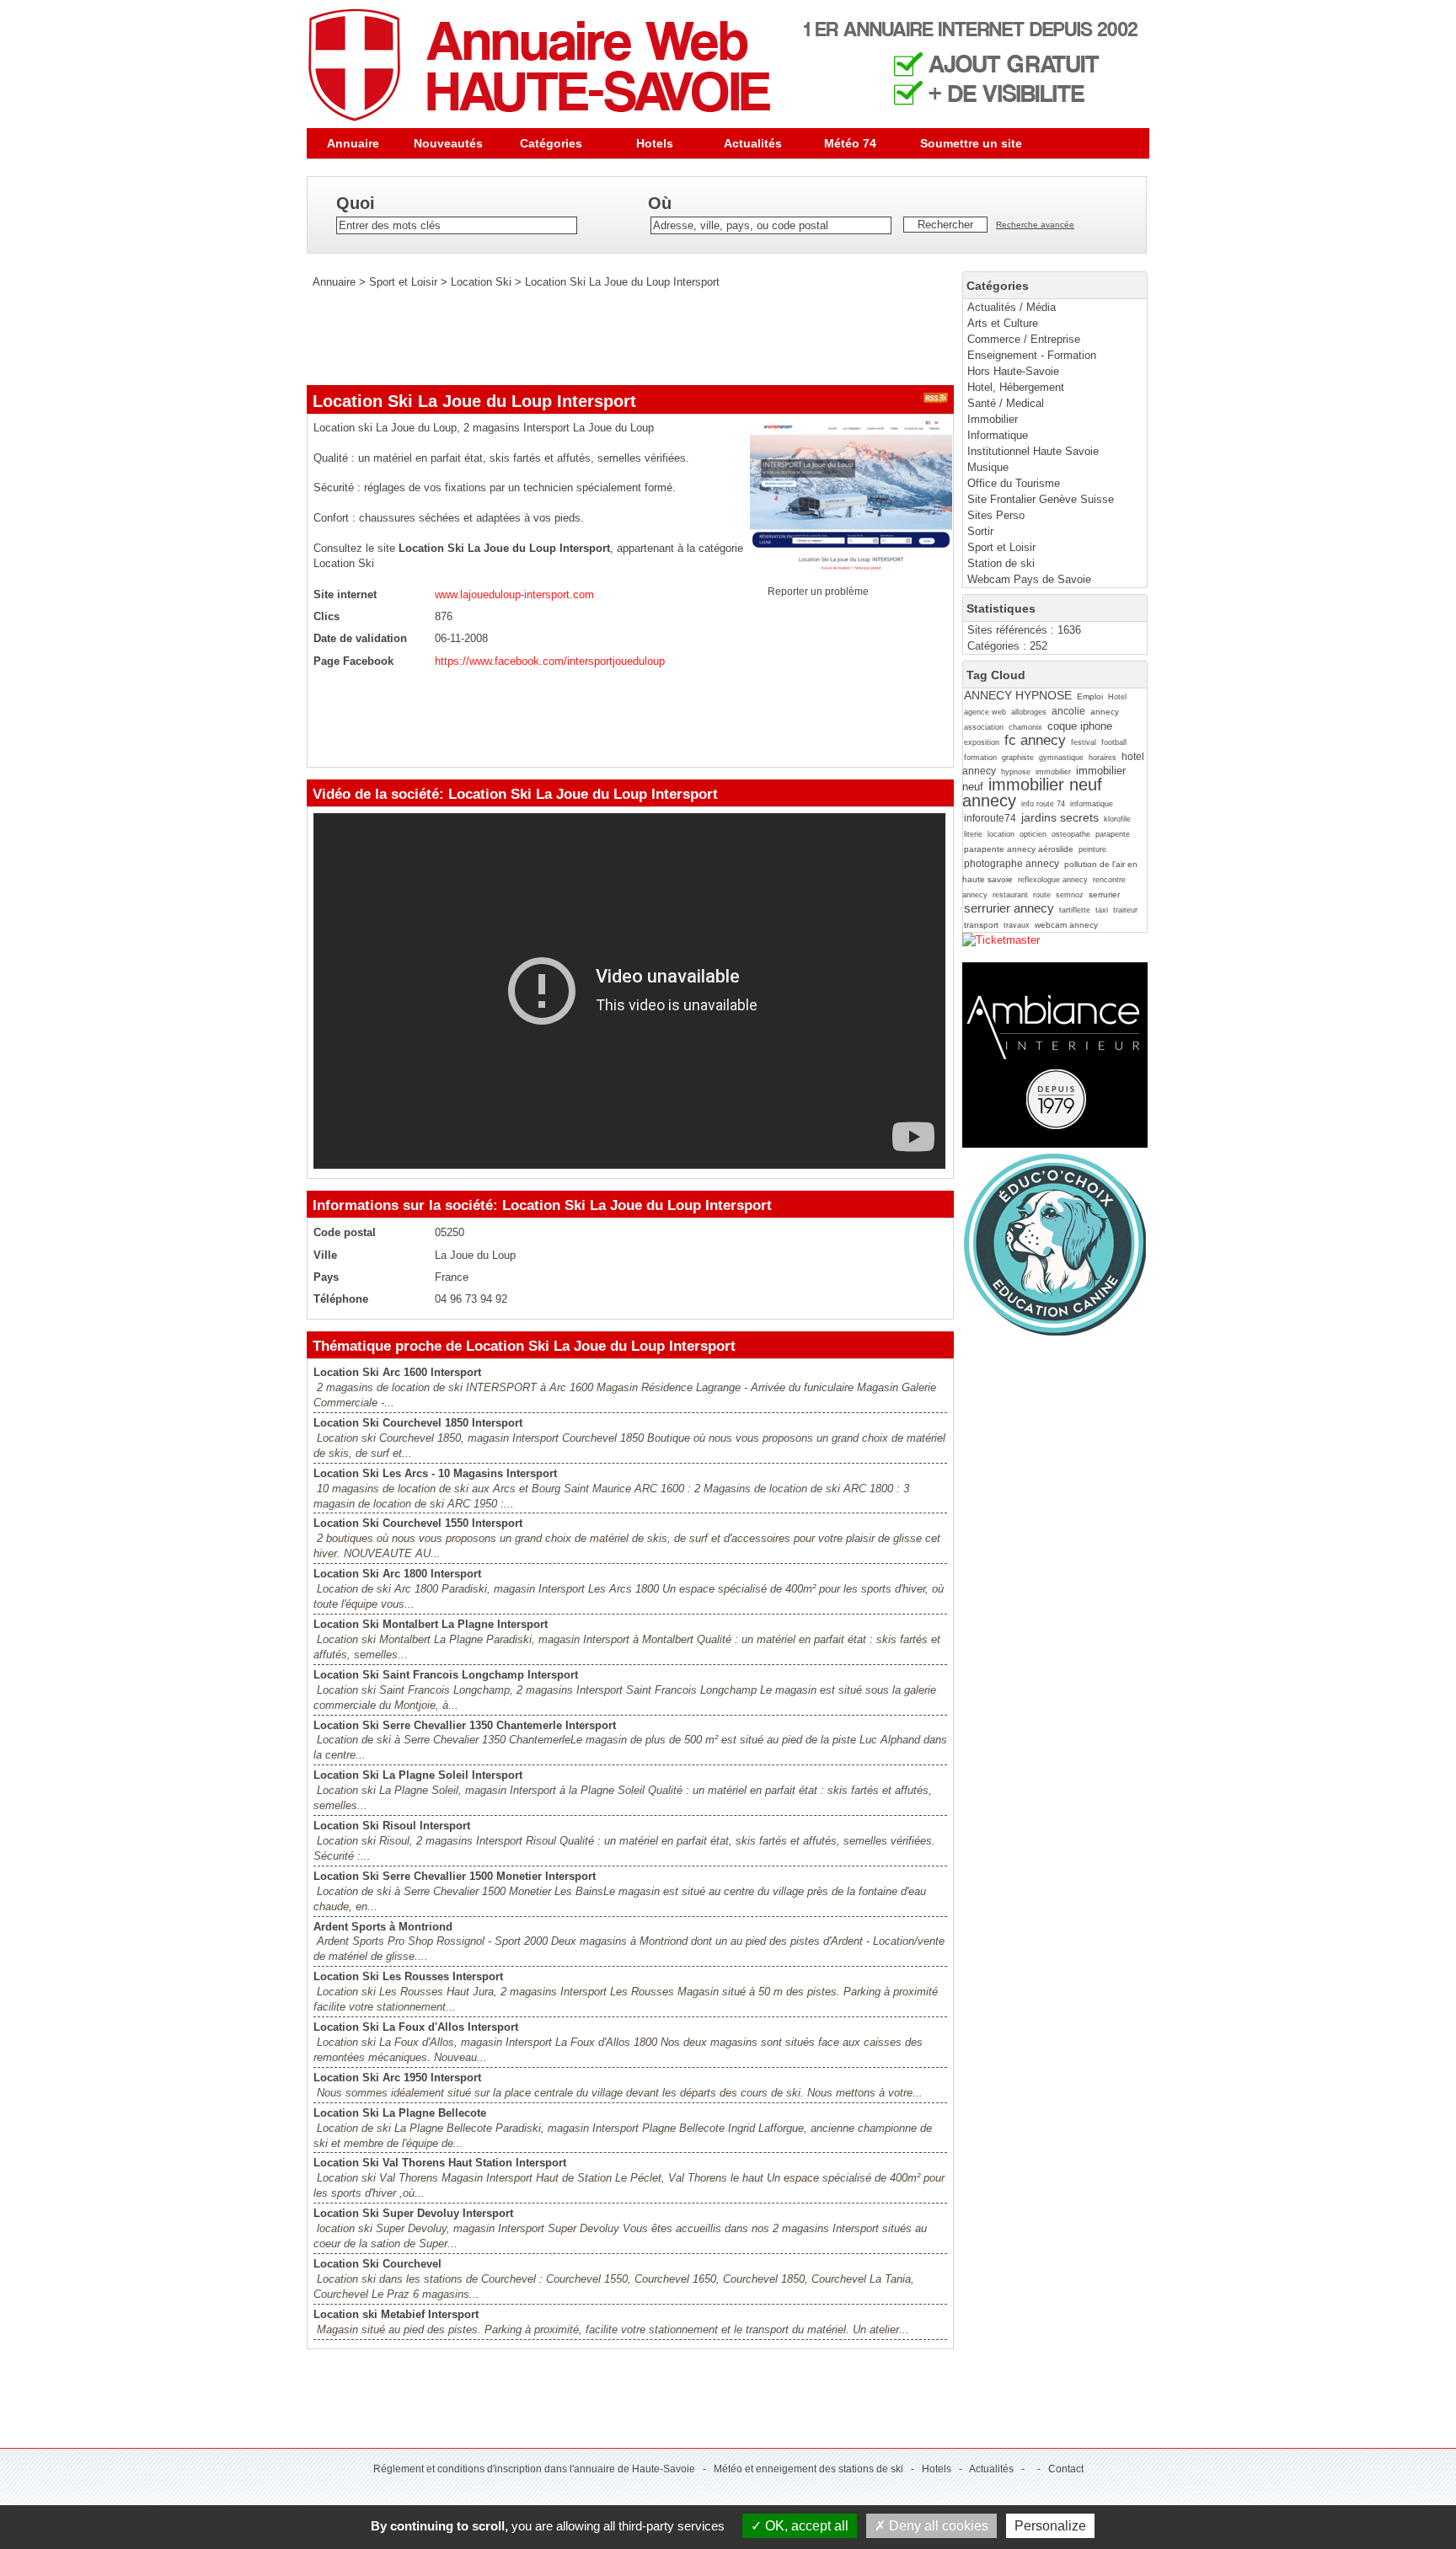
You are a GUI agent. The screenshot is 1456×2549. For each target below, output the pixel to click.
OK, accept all (805, 2526)
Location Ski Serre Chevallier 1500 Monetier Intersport (455, 1876)
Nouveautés (448, 143)
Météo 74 (850, 143)
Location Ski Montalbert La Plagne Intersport (431, 1624)
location (1001, 834)
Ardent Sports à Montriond (383, 1927)
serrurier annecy (1009, 908)
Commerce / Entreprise (1024, 339)
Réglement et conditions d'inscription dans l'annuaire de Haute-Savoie (534, 2469)
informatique (1092, 804)
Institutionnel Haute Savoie (1033, 451)
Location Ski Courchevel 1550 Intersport (418, 1523)
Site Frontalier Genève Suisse (1041, 499)
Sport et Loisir (1001, 547)
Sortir (980, 531)
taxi (1102, 910)
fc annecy (1035, 740)
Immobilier (993, 419)
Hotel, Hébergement (1016, 387)
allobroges (1029, 712)
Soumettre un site (971, 143)
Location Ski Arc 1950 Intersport (397, 2078)
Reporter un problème (818, 592)
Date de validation (360, 638)
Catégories (551, 143)
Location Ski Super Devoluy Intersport (413, 2213)
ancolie (1068, 711)
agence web (985, 712)
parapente (1113, 834)
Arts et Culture (1003, 323)
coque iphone (1080, 726)
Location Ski (481, 282)
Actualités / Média (1012, 307)
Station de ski (1001, 563)
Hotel (1117, 697)
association (984, 727)
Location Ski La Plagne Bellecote (400, 2113)
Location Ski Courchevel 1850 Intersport (418, 1423)
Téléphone (341, 1299)
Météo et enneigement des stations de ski (808, 2469)
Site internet (345, 594)
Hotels (655, 143)
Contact (1066, 2469)
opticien (1033, 834)
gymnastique (1061, 758)
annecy (1105, 712)
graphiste (1018, 758)
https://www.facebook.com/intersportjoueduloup (550, 661)
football (1114, 742)
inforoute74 (990, 818)
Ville (325, 1255)
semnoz (1070, 895)
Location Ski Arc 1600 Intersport (397, 1372)
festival (1084, 742)
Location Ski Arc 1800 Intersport (397, 1574)
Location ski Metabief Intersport (396, 2314)
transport (981, 925)
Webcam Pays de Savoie (1029, 579)
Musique (988, 467)
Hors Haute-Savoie (1013, 371)
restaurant (1010, 895)
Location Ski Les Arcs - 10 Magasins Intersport (435, 1473)
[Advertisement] (613, 337)
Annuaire (353, 143)
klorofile (1117, 819)
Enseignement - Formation (1032, 355)
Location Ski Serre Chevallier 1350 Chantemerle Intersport (465, 1725)
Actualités (753, 143)
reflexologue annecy (1053, 880)
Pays (326, 1277)
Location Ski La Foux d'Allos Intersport (416, 2027)
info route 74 (1043, 804)
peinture (1092, 849)
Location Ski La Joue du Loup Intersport (622, 282)
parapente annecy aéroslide (1019, 849)
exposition (982, 742)
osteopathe (1071, 834)
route (1042, 895)
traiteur (1125, 910)
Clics (327, 616)
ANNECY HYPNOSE (1018, 695)
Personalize (1050, 2526)
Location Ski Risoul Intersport (392, 1826)
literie (973, 834)
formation (980, 758)
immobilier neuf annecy (1032, 792)
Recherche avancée (1035, 225)
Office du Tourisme (1014, 483)
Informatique (998, 435)
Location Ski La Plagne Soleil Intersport (418, 1775)
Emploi (1090, 696)
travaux (1017, 925)
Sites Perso (996, 515)
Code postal (345, 1232)
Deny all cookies (937, 2526)
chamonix (1025, 727)
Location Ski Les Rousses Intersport (408, 1976)
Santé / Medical (1006, 403)
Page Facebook (353, 661)
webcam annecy (1066, 925)
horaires (1103, 758)
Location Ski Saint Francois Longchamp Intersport (446, 1675)
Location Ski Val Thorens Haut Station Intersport (440, 2163)
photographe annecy (1012, 864)
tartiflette (1075, 910)
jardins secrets (1060, 817)
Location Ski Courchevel (377, 2264)
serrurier (1104, 894)
